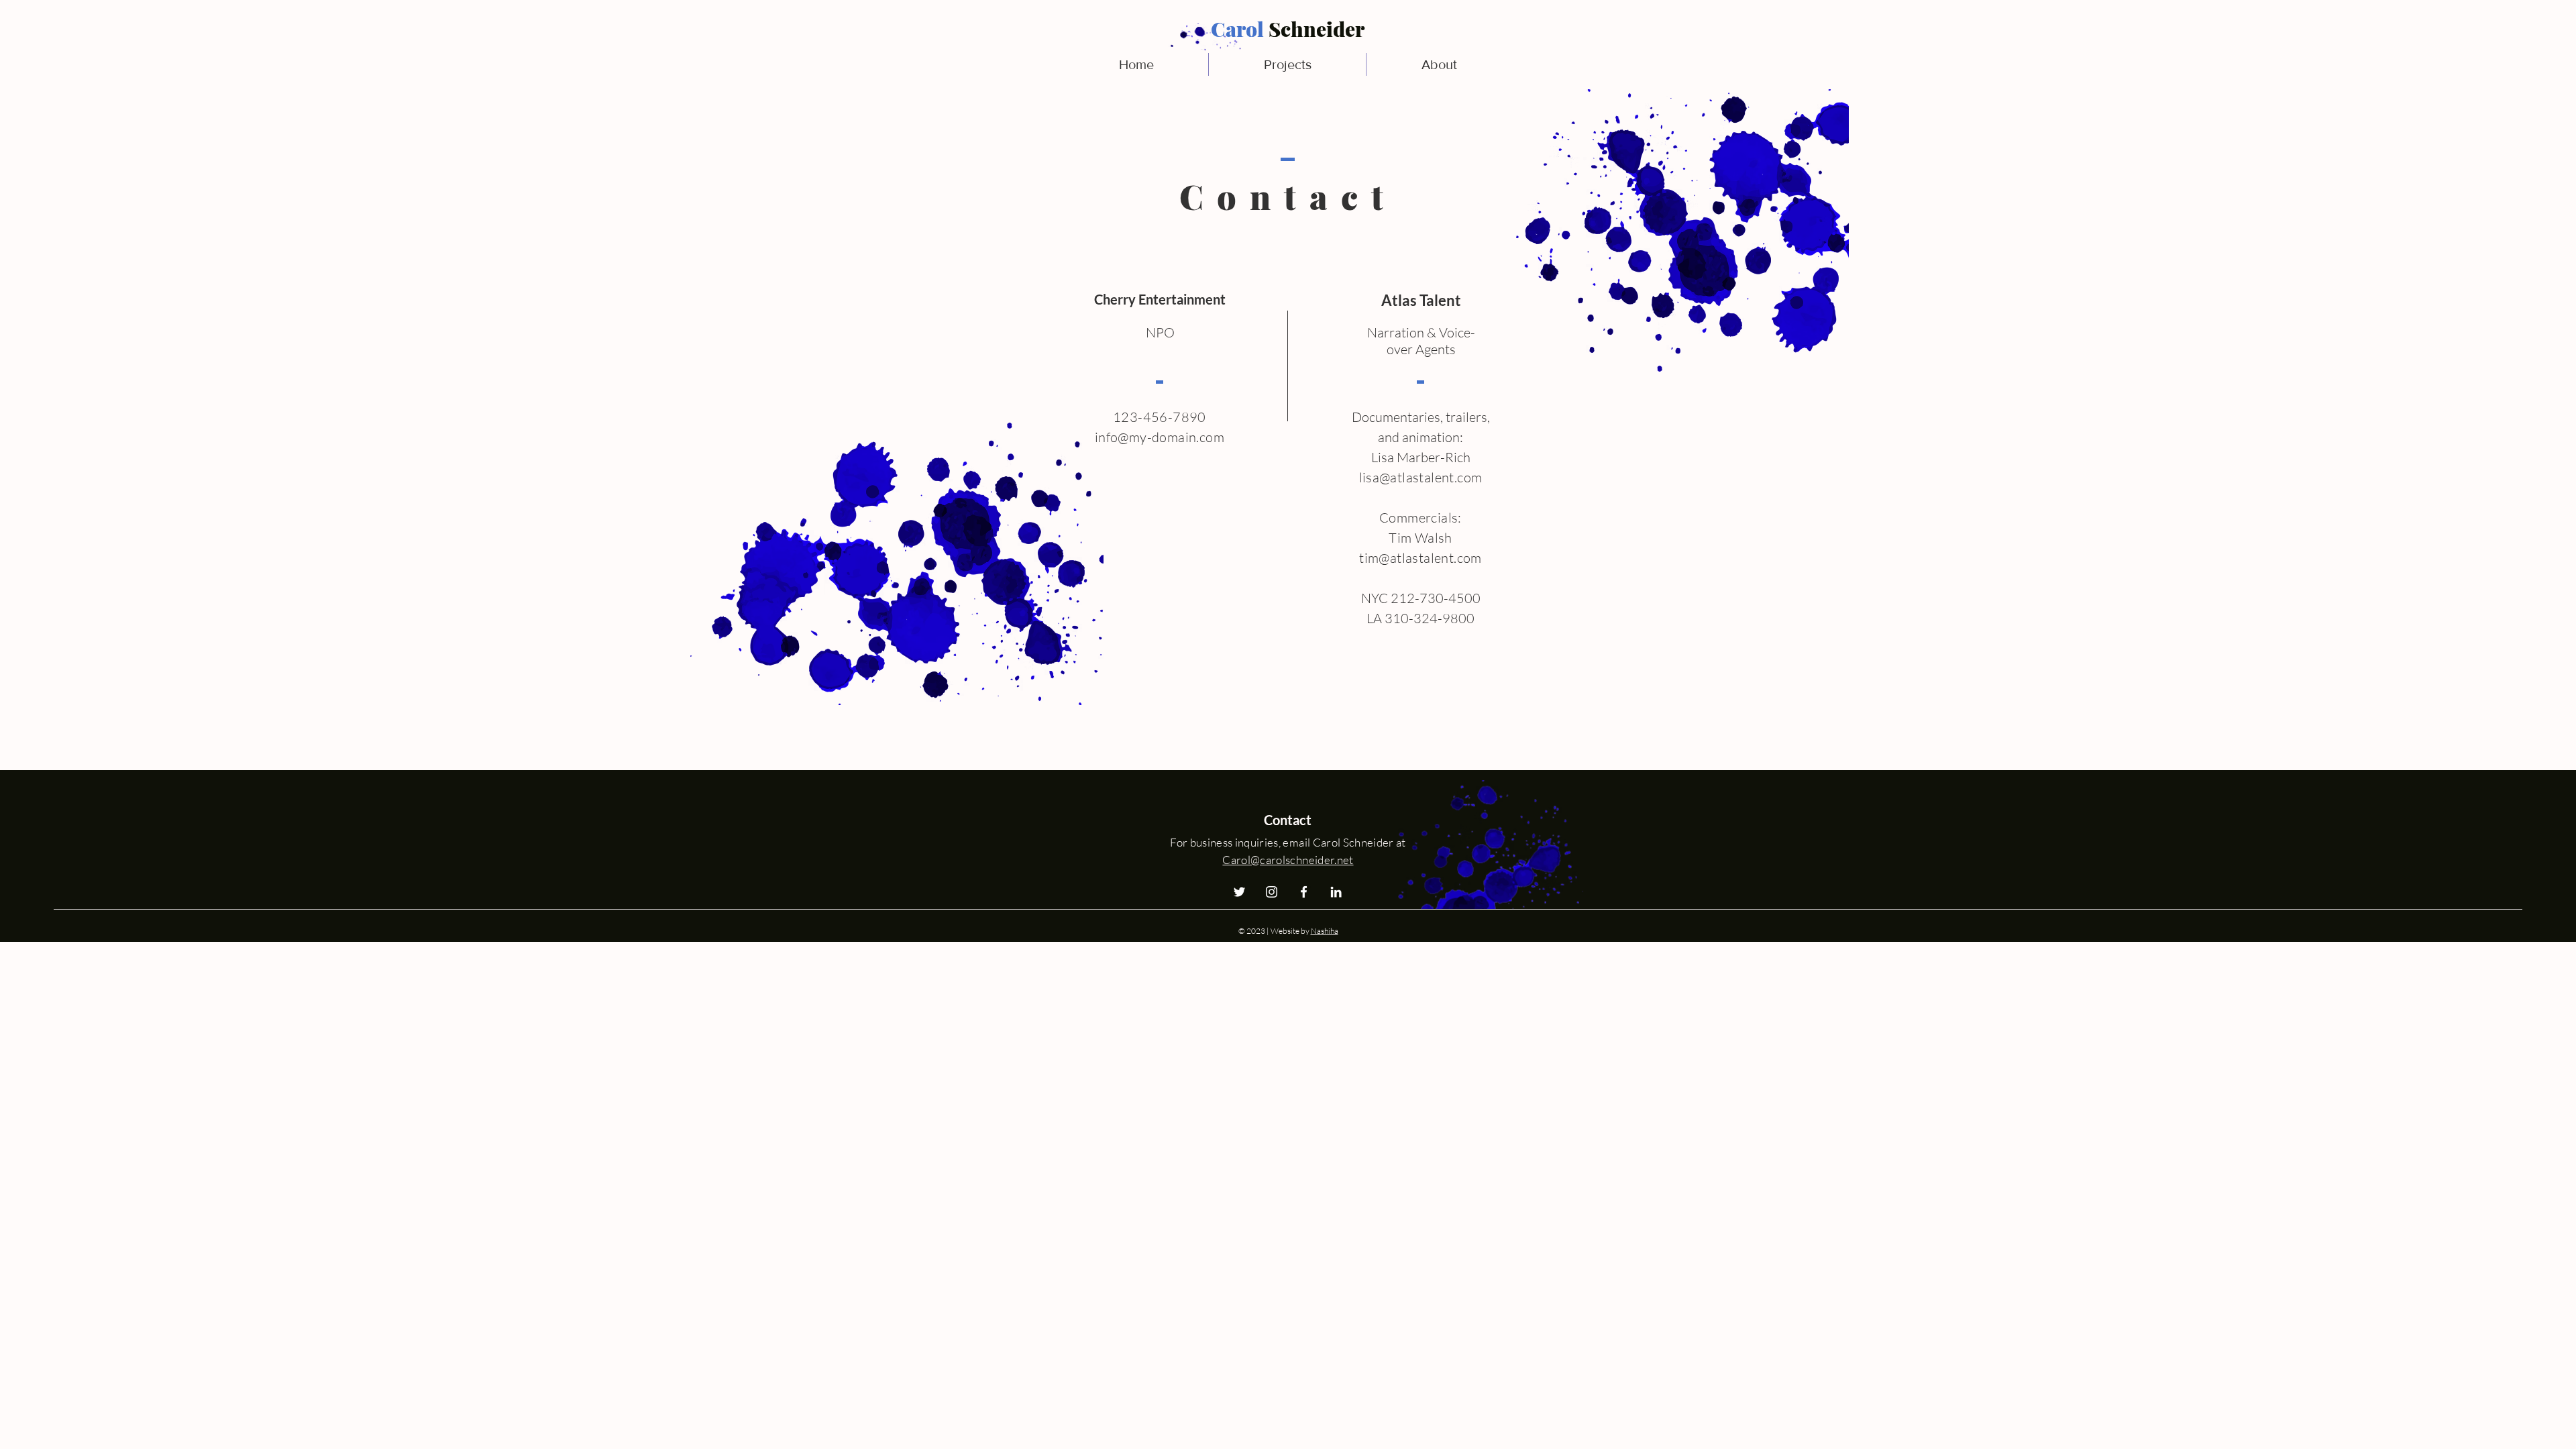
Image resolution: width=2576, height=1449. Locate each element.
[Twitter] (1239, 892)
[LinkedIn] (1336, 892)
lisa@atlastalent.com (1421, 477)
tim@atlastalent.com (1420, 558)
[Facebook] (1304, 892)
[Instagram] (1272, 892)
